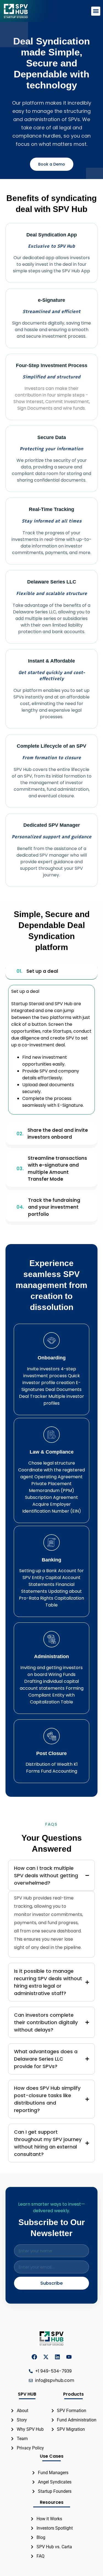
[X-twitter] (46, 2357)
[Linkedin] (57, 2357)
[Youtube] (69, 2357)
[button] (96, 11)
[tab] (51, 972)
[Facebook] (34, 2357)
